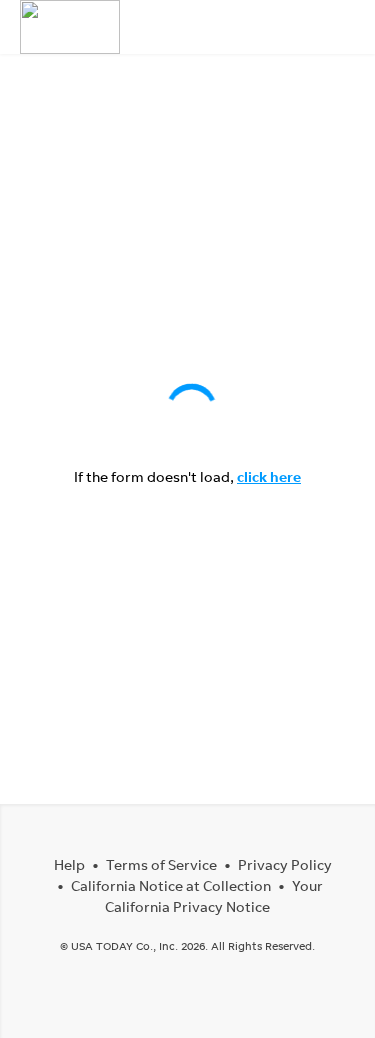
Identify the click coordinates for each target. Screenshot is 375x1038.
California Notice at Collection (171, 885)
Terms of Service (161, 864)
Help (69, 864)
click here (269, 476)
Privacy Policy (285, 864)
